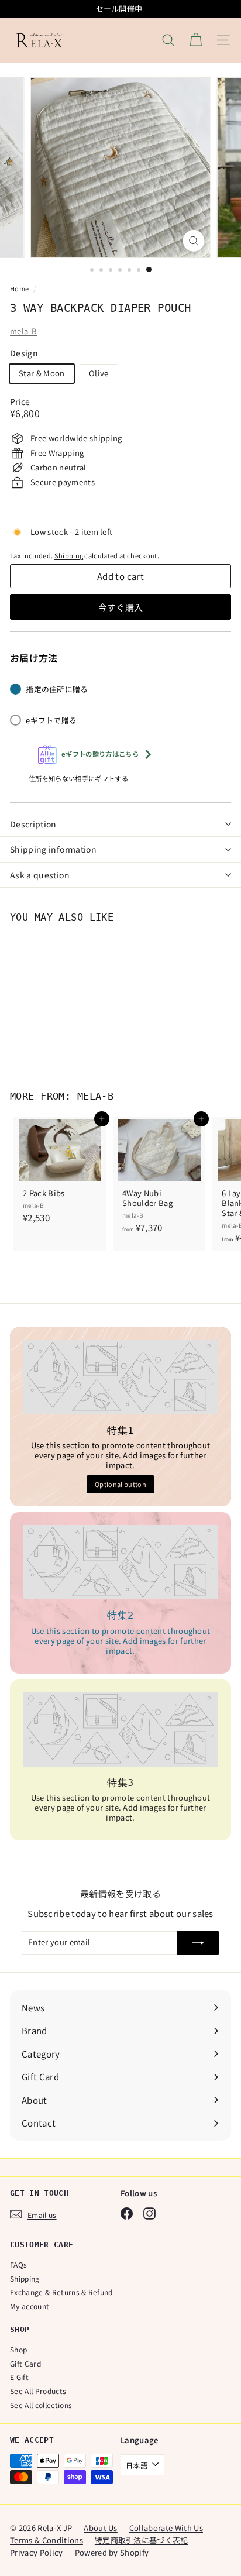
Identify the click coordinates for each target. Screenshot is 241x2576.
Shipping (69, 555)
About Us (101, 2528)
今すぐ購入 (121, 607)
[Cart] (196, 40)
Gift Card (25, 2363)
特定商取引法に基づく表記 (142, 2540)
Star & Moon (42, 373)
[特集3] (120, 1730)
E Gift (19, 2377)
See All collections (41, 2405)
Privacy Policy (37, 2552)
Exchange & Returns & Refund (61, 2292)
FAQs (18, 2264)
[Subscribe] (198, 1943)
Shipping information (53, 849)
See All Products (38, 2391)
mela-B (23, 331)
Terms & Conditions (47, 2540)
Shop (18, 2349)
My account (30, 2306)
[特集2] (120, 1562)
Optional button (120, 1484)
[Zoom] (194, 241)
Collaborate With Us (166, 2528)
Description (33, 824)
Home (20, 288)
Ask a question (40, 875)
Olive (99, 373)
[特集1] (120, 1377)
